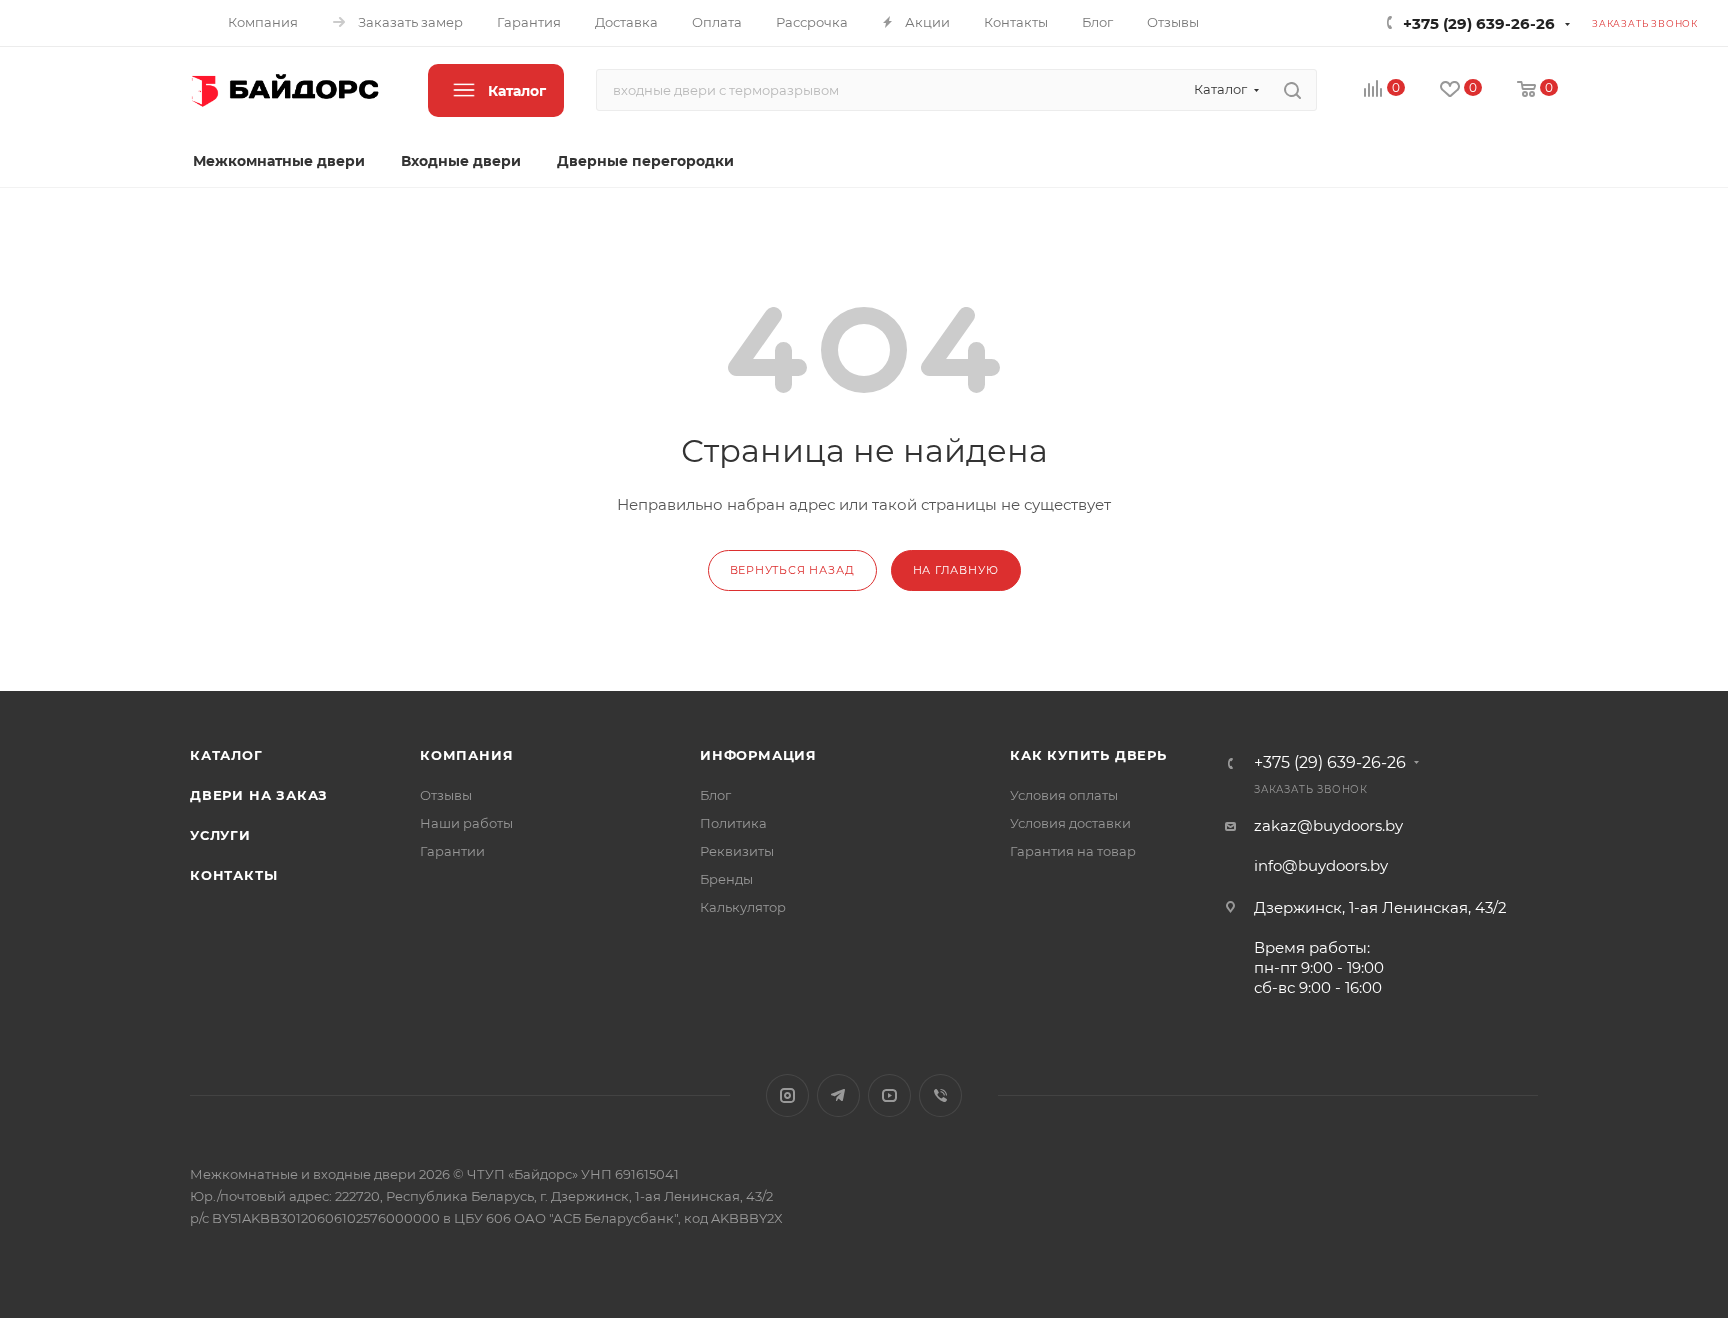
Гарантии (452, 851)
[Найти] (1292, 90)
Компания (466, 755)
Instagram (787, 1095)
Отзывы (446, 795)
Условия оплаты (1064, 795)
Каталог (226, 755)
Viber (940, 1095)
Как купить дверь (1088, 755)
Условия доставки (1070, 823)
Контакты (233, 875)
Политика (733, 823)
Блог (715, 795)
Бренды (726, 879)
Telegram (838, 1095)
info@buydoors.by (1321, 865)
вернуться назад (792, 570)
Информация (758, 755)
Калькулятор (743, 907)
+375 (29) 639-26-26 (1479, 23)
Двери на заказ (259, 795)
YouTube (889, 1095)
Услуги (220, 835)
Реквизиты (737, 851)
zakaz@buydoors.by (1328, 825)
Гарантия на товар (1073, 851)
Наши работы (466, 823)
